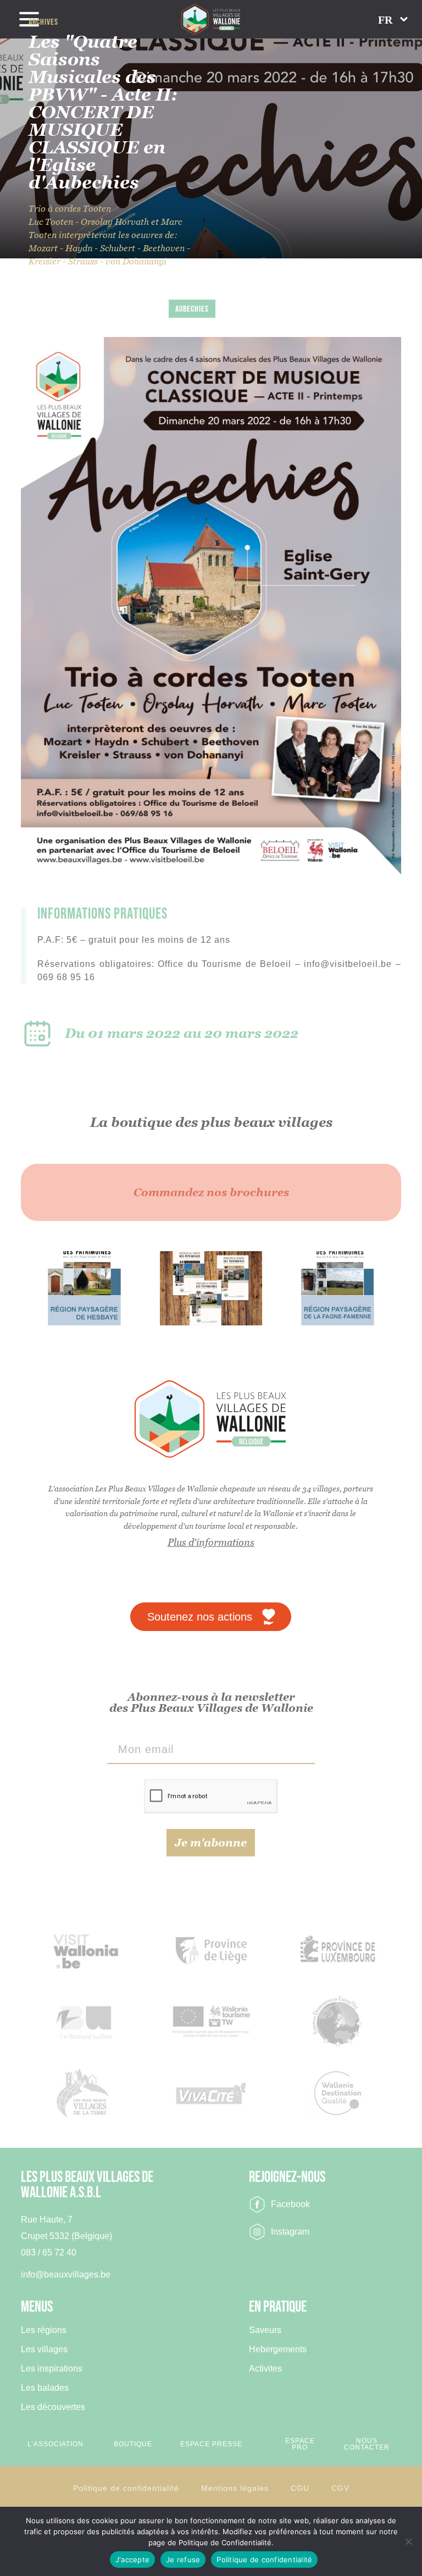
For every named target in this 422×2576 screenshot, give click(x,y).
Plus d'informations (211, 1542)
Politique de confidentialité (126, 2488)
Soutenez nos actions (200, 1617)
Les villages (44, 2350)
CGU (300, 2488)
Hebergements (278, 2350)
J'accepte (132, 2560)
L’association (55, 2444)
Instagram (290, 2232)
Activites (265, 2369)
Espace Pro (300, 2444)
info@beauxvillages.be (66, 2274)
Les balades (45, 2388)
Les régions (44, 2330)
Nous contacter (367, 2444)
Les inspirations (52, 2369)
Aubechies (192, 309)
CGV (340, 2488)
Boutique (133, 2444)
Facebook (290, 2204)
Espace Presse (211, 2444)
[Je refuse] (408, 2541)
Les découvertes (53, 2407)
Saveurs (265, 2330)
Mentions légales (235, 2488)
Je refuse (183, 2560)
